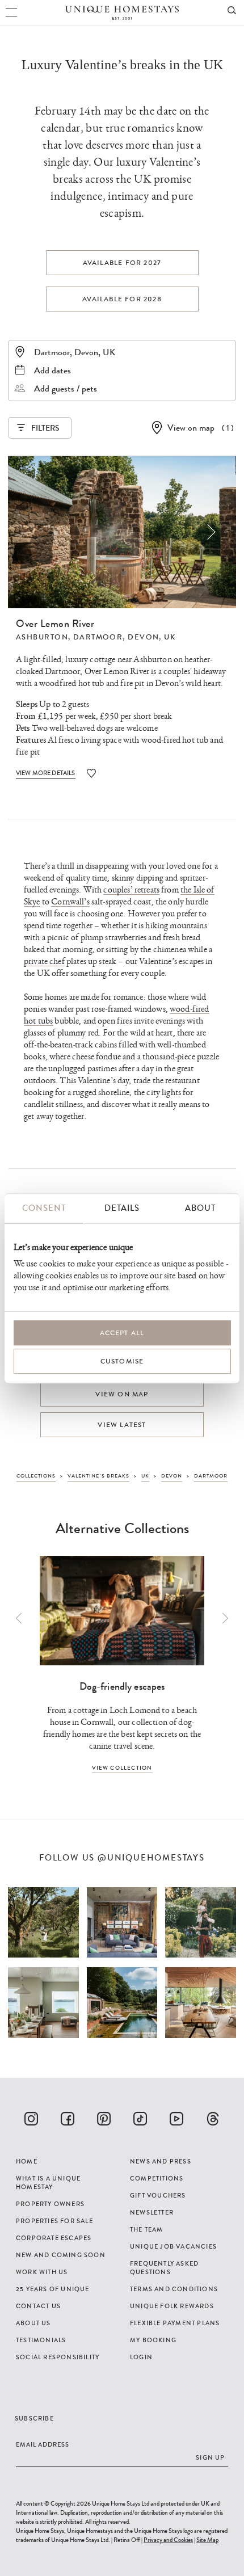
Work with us (42, 2272)
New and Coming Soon (61, 2255)
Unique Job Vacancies (173, 2246)
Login (141, 2357)
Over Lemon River (55, 624)
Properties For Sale (54, 2221)
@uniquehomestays (151, 1858)
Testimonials (41, 2340)
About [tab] (200, 1208)
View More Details (46, 773)
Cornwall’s (70, 902)
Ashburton (42, 637)
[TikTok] (140, 2119)
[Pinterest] (104, 2119)
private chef (44, 961)
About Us (33, 2323)
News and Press (161, 2161)
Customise (122, 1361)
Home (27, 2161)
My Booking (153, 2340)
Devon (143, 637)
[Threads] (213, 2119)
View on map (191, 428)
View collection (122, 1768)
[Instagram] (31, 2119)
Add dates (52, 370)
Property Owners (50, 2204)
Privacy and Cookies (168, 2540)
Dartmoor (98, 637)
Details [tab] (122, 1208)
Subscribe (34, 2418)
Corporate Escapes (54, 2238)
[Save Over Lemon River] (91, 773)
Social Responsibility (58, 2357)
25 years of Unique (53, 2289)
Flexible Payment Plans (175, 2323)
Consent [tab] (44, 1208)
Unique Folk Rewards (172, 2306)
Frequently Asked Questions (164, 2268)
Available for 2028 (122, 299)
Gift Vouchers (158, 2195)
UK (170, 637)
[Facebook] (68, 2119)
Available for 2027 (122, 263)
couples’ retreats (131, 890)
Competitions (157, 2178)
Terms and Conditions (174, 2289)
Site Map (207, 2540)
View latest (122, 1425)
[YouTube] (176, 2119)
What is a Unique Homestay (48, 2183)
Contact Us (38, 2306)
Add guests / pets (66, 388)
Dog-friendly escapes (122, 1686)
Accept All (122, 1333)
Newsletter (152, 2212)
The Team (147, 2229)
